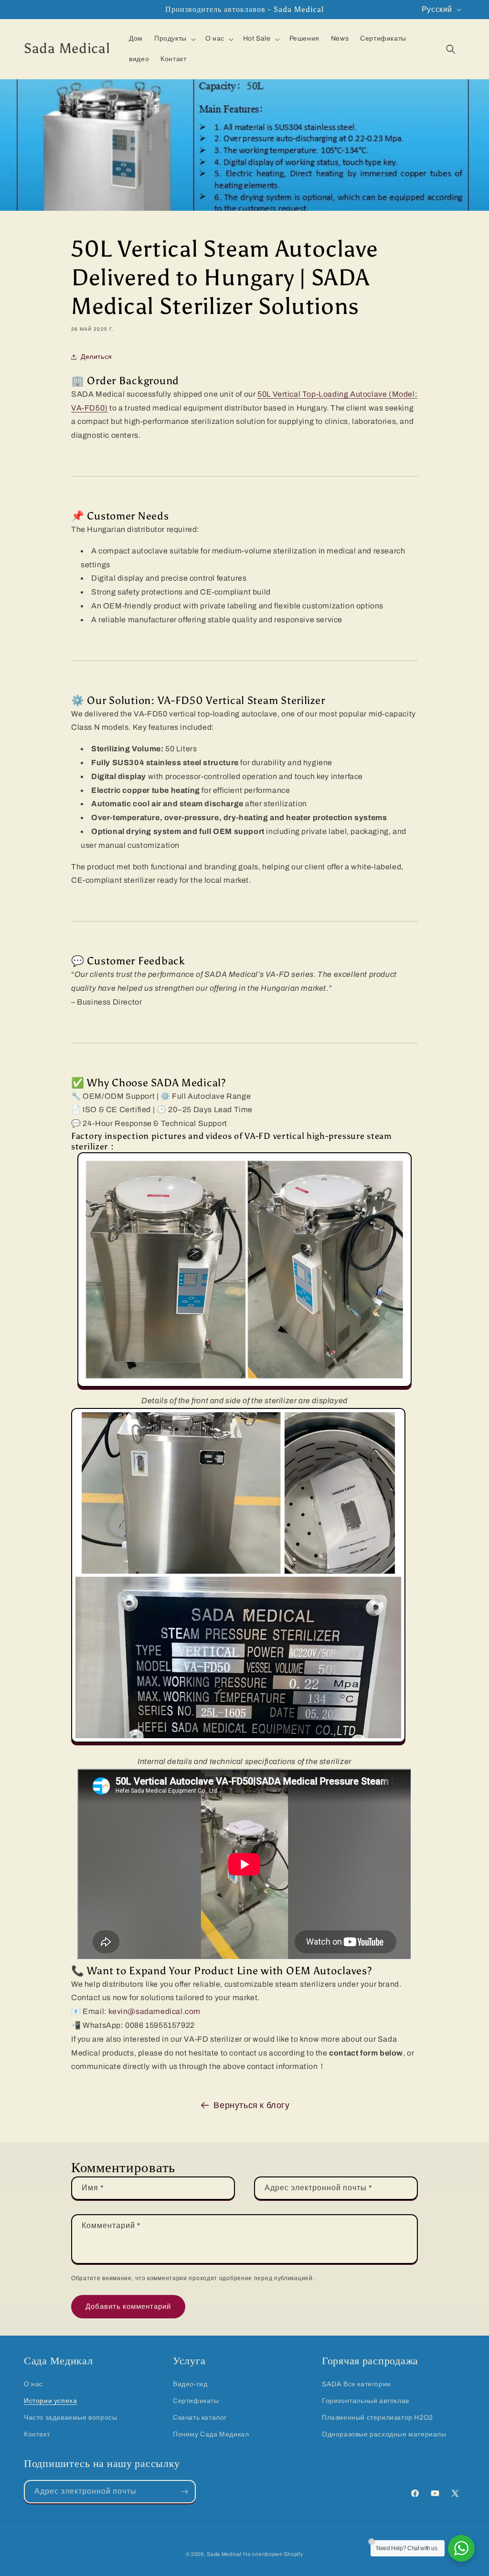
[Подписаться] (184, 2492)
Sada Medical (224, 2554)
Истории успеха (50, 2401)
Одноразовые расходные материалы (384, 2434)
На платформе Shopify (273, 2554)
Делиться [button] (96, 357)
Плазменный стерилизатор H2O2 (377, 2418)
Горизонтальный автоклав (366, 2401)
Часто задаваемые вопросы (70, 2418)
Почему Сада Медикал (211, 2434)
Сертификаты (196, 2401)
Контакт (37, 2434)
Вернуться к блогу (251, 2105)
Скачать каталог (200, 2418)
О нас (33, 2384)
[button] (174, 39)
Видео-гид (190, 2384)
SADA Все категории (356, 2384)
